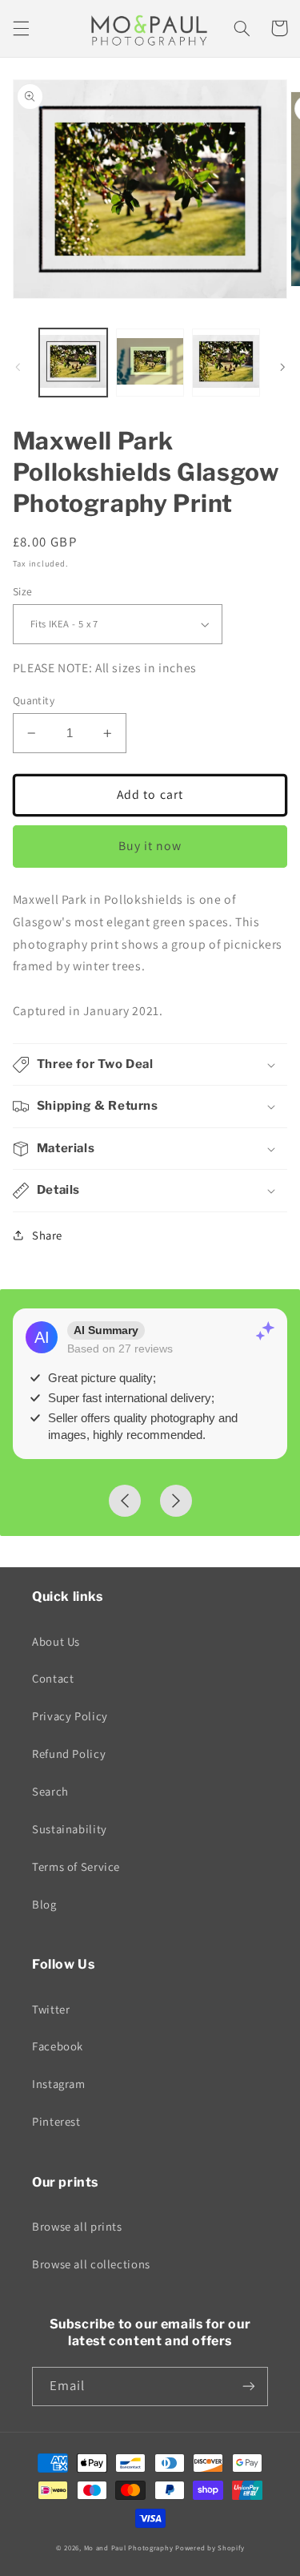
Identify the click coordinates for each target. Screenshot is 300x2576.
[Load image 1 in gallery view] (73, 363)
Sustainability (70, 1829)
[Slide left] (18, 367)
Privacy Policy (70, 1716)
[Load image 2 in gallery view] (150, 363)
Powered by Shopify (210, 2548)
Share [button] (47, 1235)
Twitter (51, 2009)
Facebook (58, 2046)
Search (50, 1791)
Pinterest (56, 2121)
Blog (44, 1904)
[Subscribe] (249, 2387)
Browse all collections (91, 2264)
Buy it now (150, 846)
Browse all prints (77, 2226)
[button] (21, 28)
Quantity (34, 700)
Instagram (59, 2084)
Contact (53, 1678)
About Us (56, 1641)
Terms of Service (76, 1866)
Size (23, 591)
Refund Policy (69, 1754)
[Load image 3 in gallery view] (226, 363)
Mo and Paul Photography (129, 2548)
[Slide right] (282, 367)
